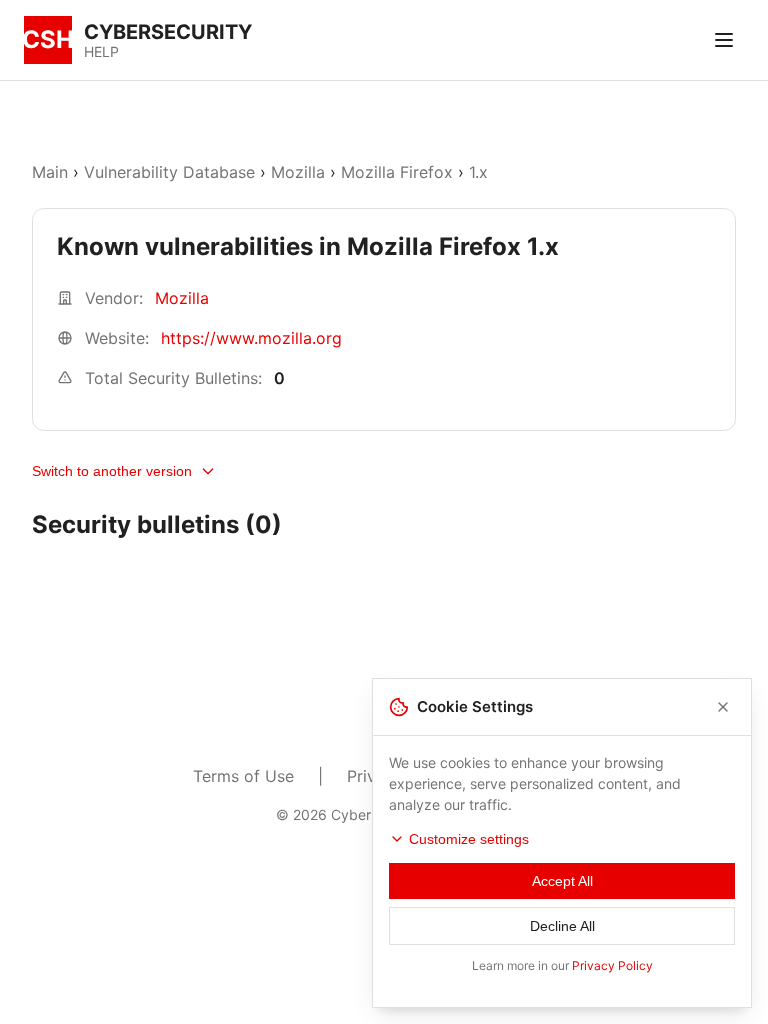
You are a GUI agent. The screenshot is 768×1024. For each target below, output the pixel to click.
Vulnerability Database (169, 172)
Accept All (562, 881)
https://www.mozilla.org (251, 338)
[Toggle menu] (724, 40)
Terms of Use (243, 776)
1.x (478, 172)
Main (50, 172)
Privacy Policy (612, 965)
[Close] (723, 707)
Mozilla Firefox (397, 172)
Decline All (562, 926)
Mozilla (298, 172)
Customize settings (469, 839)
